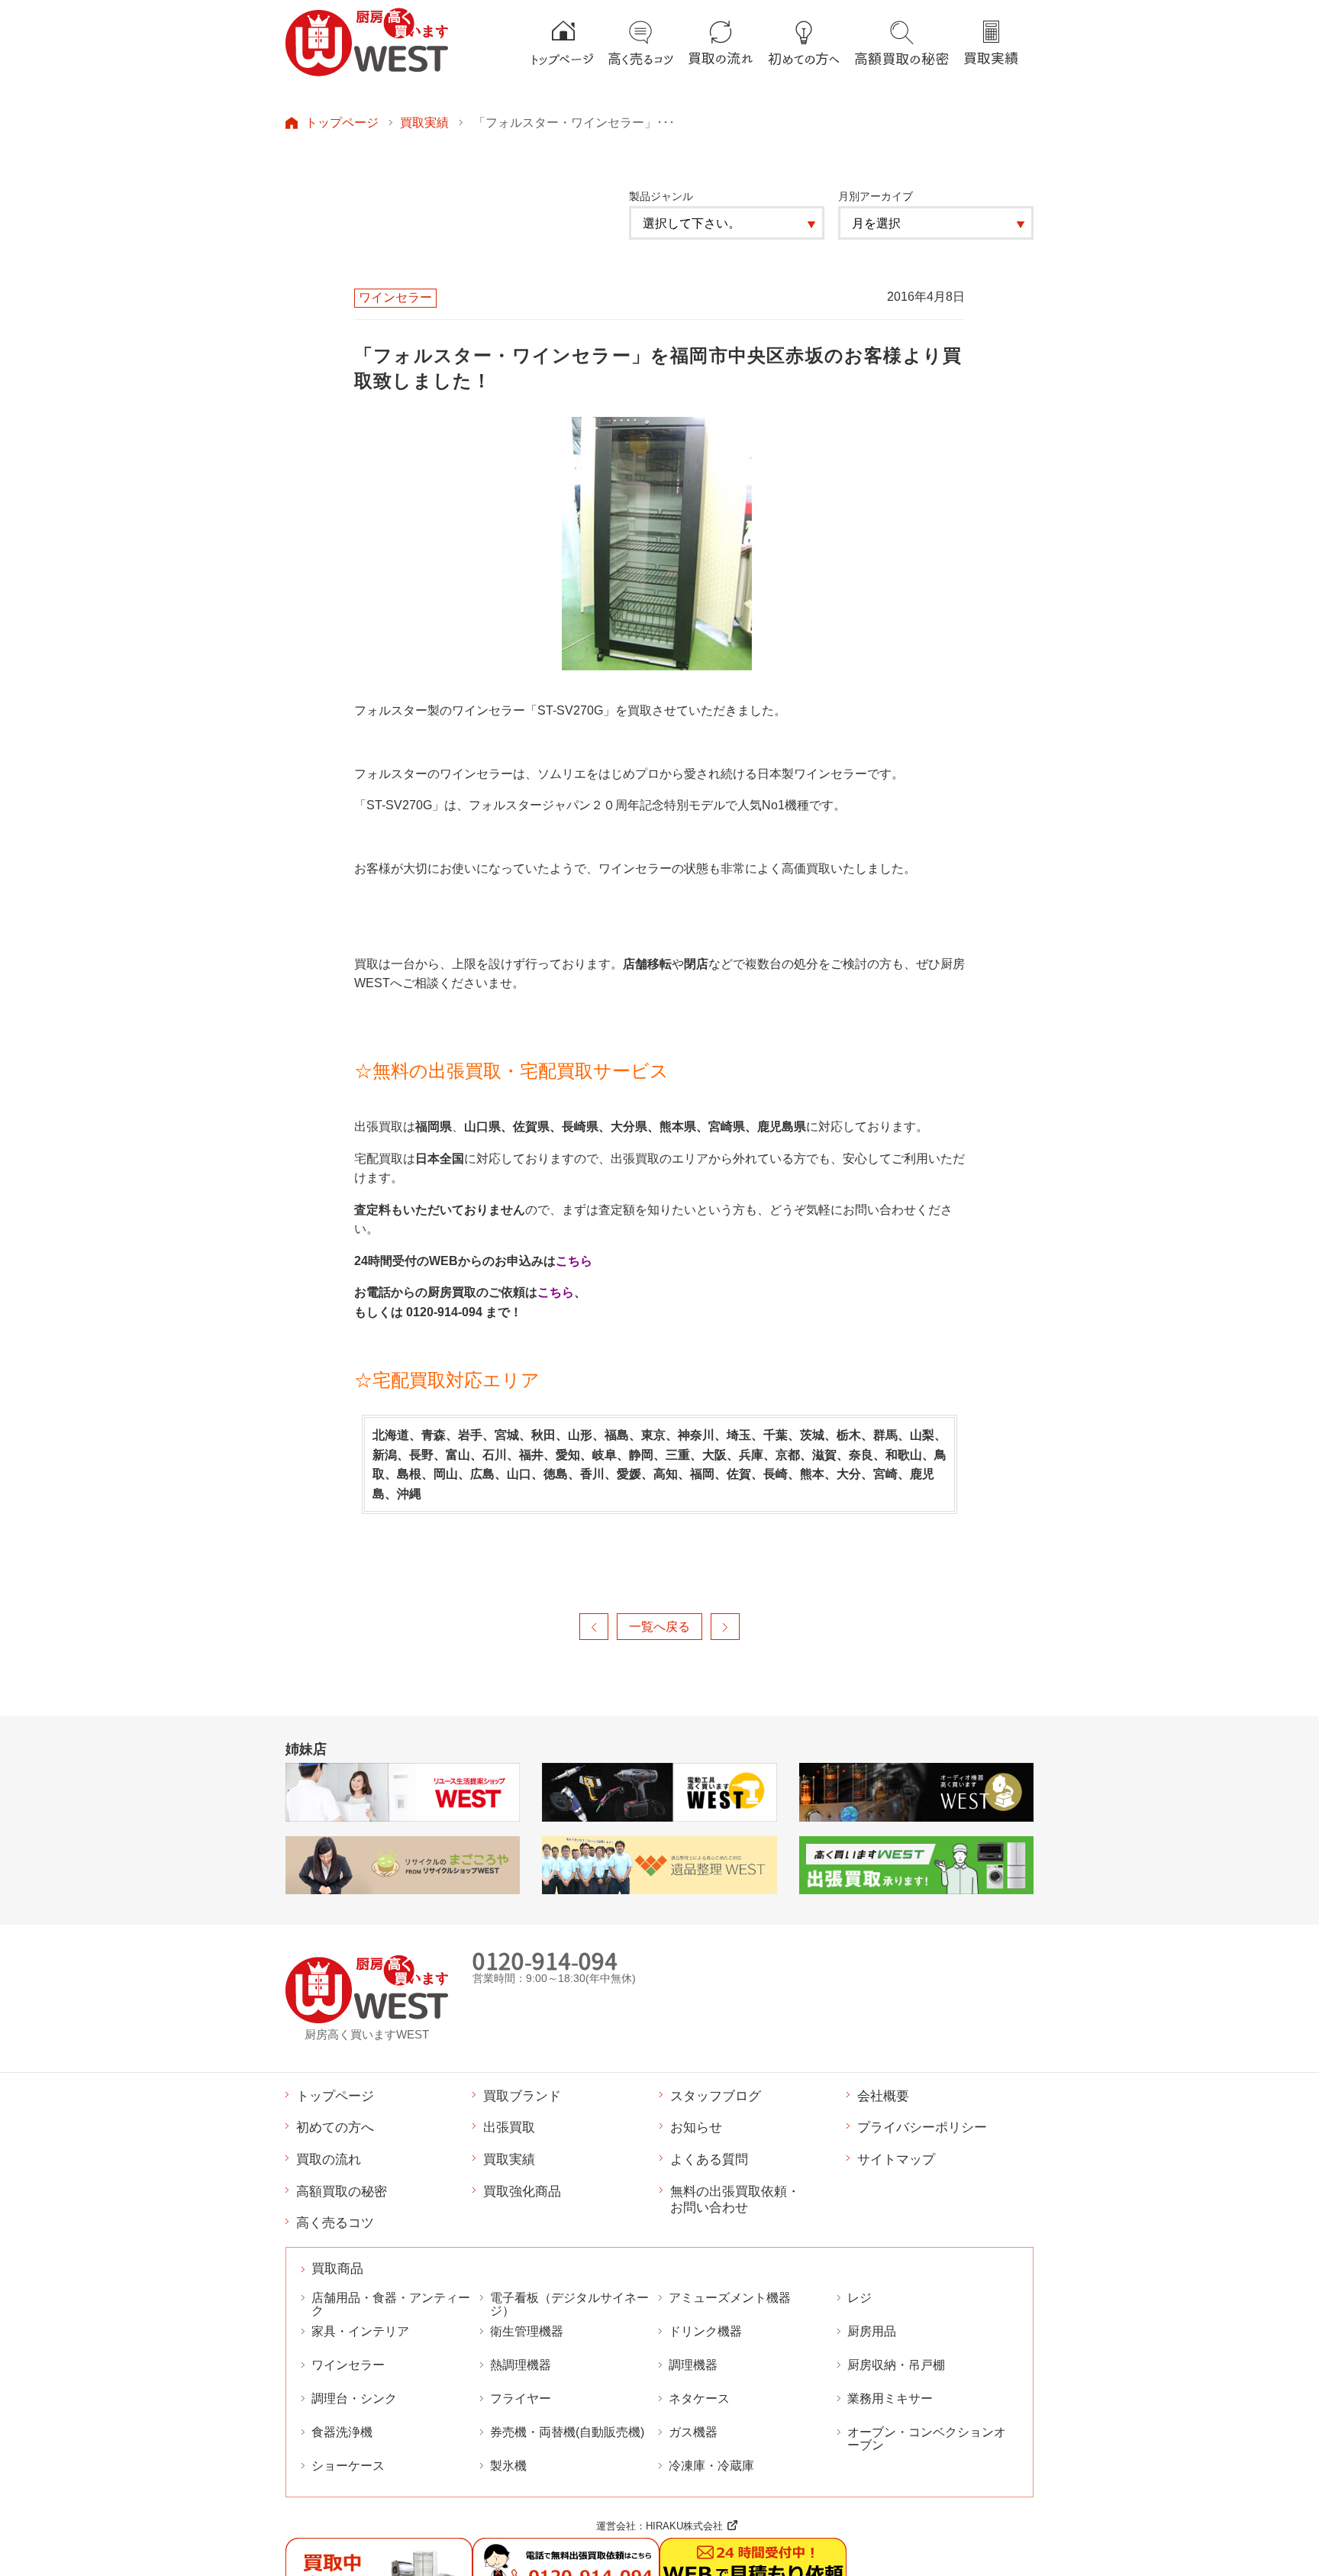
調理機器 (693, 2365)
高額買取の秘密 (342, 2191)
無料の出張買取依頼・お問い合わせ (735, 2200)
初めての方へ (335, 2127)
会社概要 (883, 2096)
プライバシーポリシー (922, 2127)
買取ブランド (522, 2096)
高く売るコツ (335, 2223)
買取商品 (337, 2269)
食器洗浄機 (342, 2432)
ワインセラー (348, 2365)
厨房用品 (872, 2331)
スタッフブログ (716, 2096)
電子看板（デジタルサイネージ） (569, 2304)
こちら (574, 1261)
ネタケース (699, 2398)
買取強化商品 (522, 2191)
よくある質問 (709, 2159)
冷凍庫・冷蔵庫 (711, 2466)
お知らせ (696, 2127)
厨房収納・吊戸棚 (896, 2365)
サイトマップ (896, 2159)
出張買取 (509, 2127)
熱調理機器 (521, 2365)
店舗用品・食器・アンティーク (391, 2304)
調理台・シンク (354, 2398)
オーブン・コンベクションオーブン (927, 2439)
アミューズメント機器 (730, 2298)
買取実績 (424, 122)
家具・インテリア (360, 2331)
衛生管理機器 (527, 2331)
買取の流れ (329, 2159)
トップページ (342, 122)
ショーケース (348, 2466)
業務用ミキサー (890, 2398)
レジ (859, 2298)
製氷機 (508, 2466)
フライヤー (521, 2398)
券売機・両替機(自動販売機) (567, 2432)
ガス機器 (693, 2432)
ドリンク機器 (705, 2331)
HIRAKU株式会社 (684, 2526)
